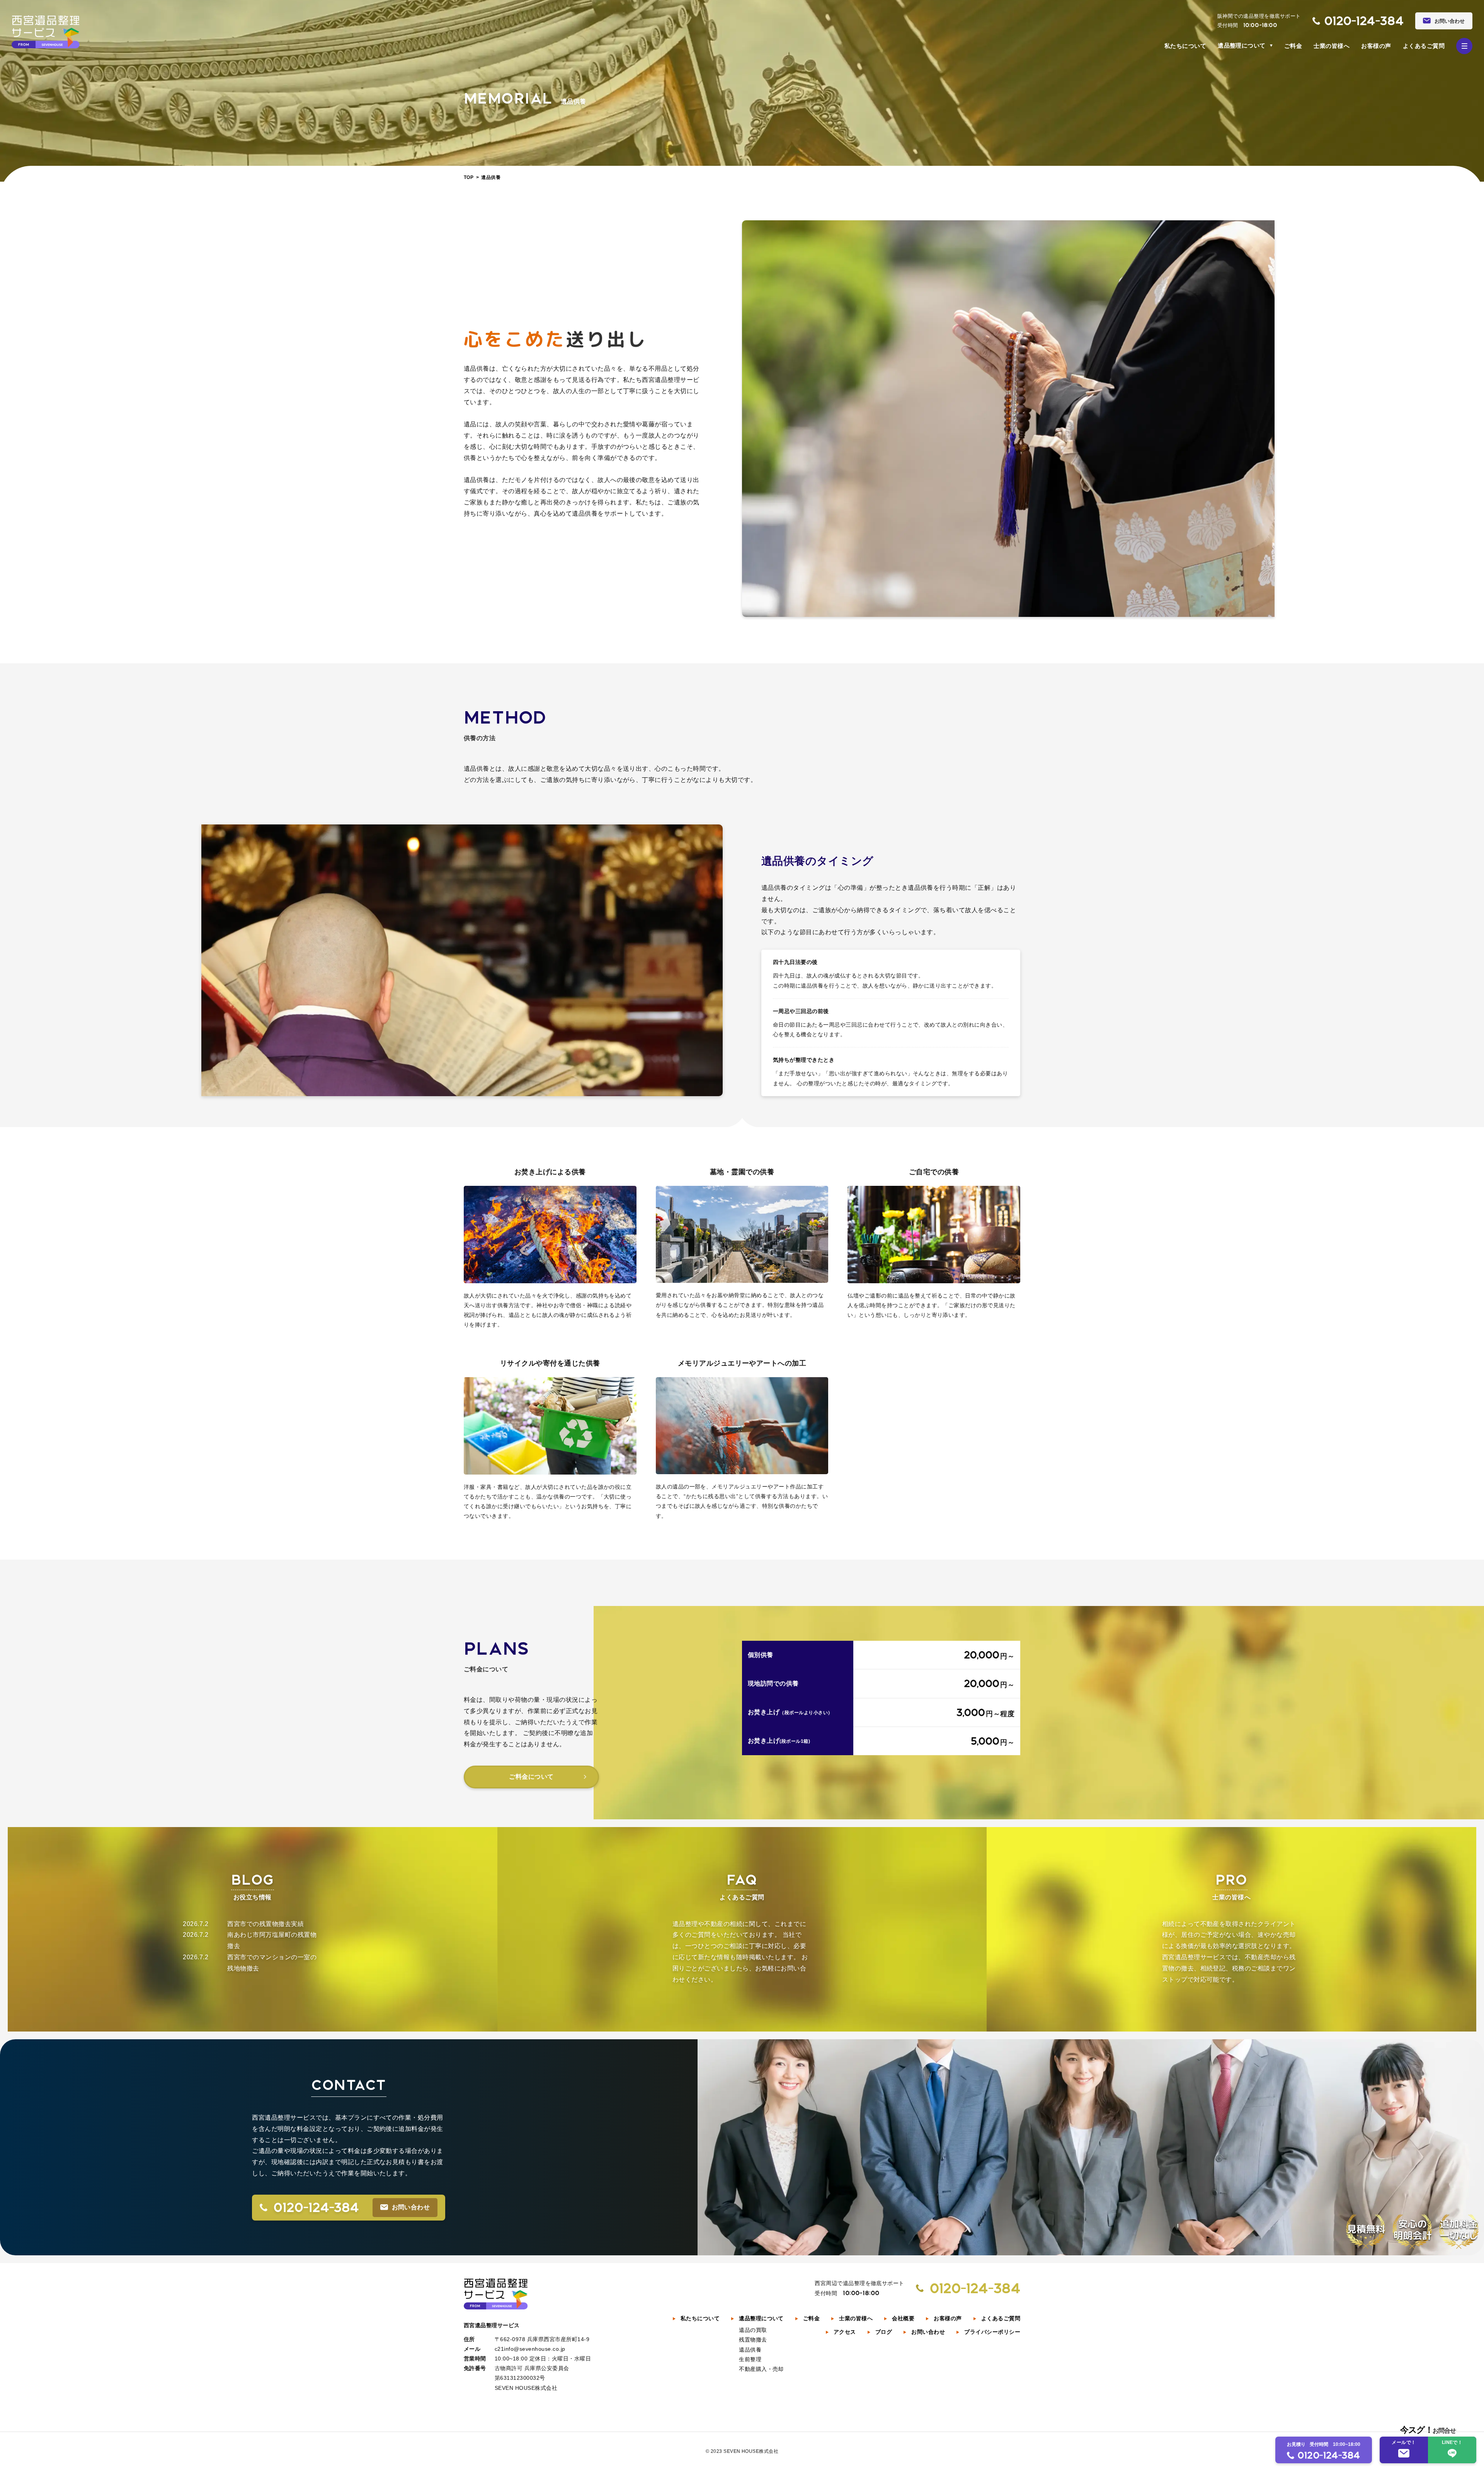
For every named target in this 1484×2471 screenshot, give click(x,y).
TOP (469, 177)
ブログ (884, 2332)
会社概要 (903, 2318)
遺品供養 (750, 2350)
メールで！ (1404, 2442)
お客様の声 (1376, 46)
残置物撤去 (753, 2340)
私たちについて (1185, 46)
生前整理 (750, 2359)
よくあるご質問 (1424, 46)
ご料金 (1293, 46)
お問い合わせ (928, 2332)
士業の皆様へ (1332, 46)
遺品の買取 (753, 2330)
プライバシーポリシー (992, 2332)
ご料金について (531, 1777)
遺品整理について (1242, 45)
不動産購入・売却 (761, 2369)
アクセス (845, 2332)
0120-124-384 (1364, 21)
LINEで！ (1452, 2442)
